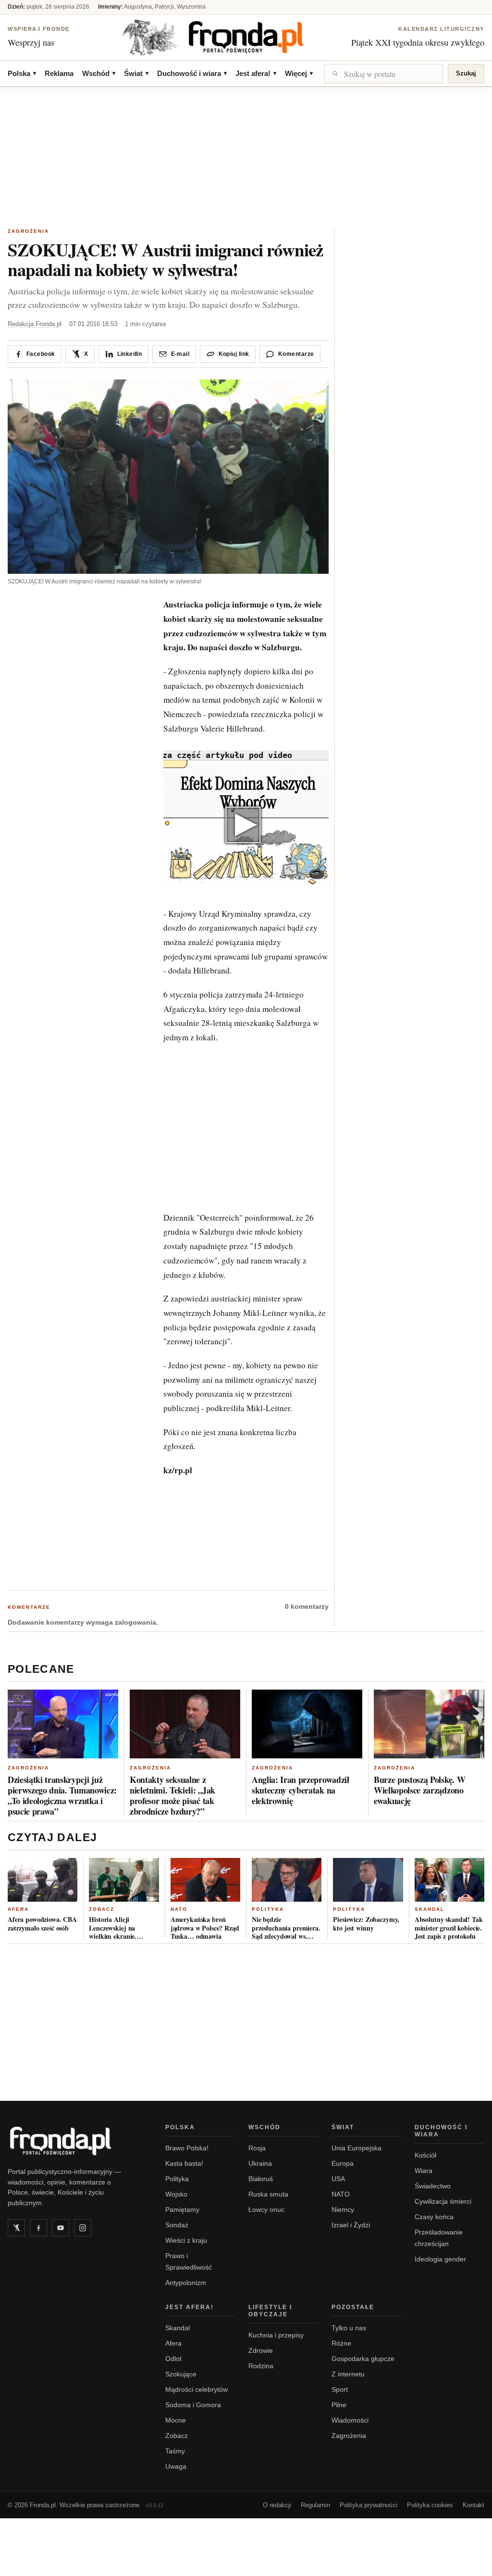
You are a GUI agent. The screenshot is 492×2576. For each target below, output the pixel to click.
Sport (340, 2389)
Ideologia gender (440, 2259)
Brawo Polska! (187, 2148)
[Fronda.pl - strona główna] (75, 2141)
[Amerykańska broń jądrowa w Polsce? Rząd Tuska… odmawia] (205, 1880)
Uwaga (176, 2466)
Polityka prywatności (369, 2505)
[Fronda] (246, 37)
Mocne (176, 2420)
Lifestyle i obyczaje (270, 2311)
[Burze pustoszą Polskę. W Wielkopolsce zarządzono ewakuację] (429, 1724)
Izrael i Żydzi (351, 2225)
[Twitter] (16, 2228)
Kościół (425, 2155)
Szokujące (181, 2374)
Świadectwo (433, 2186)
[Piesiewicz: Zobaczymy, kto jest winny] (368, 1880)
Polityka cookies (430, 2505)
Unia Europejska (357, 2148)
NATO (179, 1909)
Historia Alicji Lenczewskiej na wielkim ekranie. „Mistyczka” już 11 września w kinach (116, 1928)
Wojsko (176, 2194)
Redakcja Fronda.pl (35, 324)
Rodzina (261, 2366)
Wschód (99, 73)
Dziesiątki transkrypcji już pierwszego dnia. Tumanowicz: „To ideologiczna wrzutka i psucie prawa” (62, 1795)
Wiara (424, 2171)
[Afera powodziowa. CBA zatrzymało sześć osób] (43, 1880)
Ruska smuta (268, 2194)
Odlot (173, 2359)
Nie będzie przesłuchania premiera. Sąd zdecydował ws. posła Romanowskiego (286, 1928)
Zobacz (102, 1909)
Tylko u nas (349, 2328)
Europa (343, 2163)
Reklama (59, 73)
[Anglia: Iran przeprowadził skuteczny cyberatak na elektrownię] (307, 1724)
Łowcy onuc (266, 2210)
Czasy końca (434, 2217)
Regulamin (315, 2505)
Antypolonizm (186, 2283)
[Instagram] (83, 2228)
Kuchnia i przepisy (276, 2335)
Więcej (299, 73)
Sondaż (177, 2225)
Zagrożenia (28, 231)
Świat (136, 73)
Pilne (339, 2405)
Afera (18, 1909)
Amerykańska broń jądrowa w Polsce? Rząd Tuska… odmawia (205, 1928)
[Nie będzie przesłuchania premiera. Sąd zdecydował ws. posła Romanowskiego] (287, 1880)
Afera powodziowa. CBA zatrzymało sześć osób (42, 1924)
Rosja (257, 2148)
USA (338, 2179)
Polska (22, 73)
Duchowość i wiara (192, 73)
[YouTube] (61, 2228)
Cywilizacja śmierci (443, 2201)
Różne (341, 2343)
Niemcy (343, 2210)
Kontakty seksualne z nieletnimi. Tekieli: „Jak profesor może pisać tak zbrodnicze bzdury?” (172, 1795)
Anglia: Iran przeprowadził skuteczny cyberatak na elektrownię (301, 1790)
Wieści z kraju (186, 2240)
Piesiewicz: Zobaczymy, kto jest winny (366, 1924)
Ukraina (260, 2163)
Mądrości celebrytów (197, 2389)
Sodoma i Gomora (193, 2405)
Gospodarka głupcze (363, 2359)
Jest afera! (256, 73)
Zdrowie (261, 2350)
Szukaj (466, 73)
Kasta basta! (184, 2163)
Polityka (268, 1909)
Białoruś (261, 2179)
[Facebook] (38, 2228)
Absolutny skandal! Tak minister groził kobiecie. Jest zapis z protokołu (449, 1928)
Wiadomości (350, 2420)
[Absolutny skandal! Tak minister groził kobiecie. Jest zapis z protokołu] (449, 1880)
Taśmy (175, 2451)
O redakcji (277, 2505)
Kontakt (474, 2505)
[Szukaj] (384, 74)
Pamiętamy (182, 2210)
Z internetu (348, 2374)
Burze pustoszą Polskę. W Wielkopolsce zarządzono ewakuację (419, 1790)
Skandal (430, 1909)
